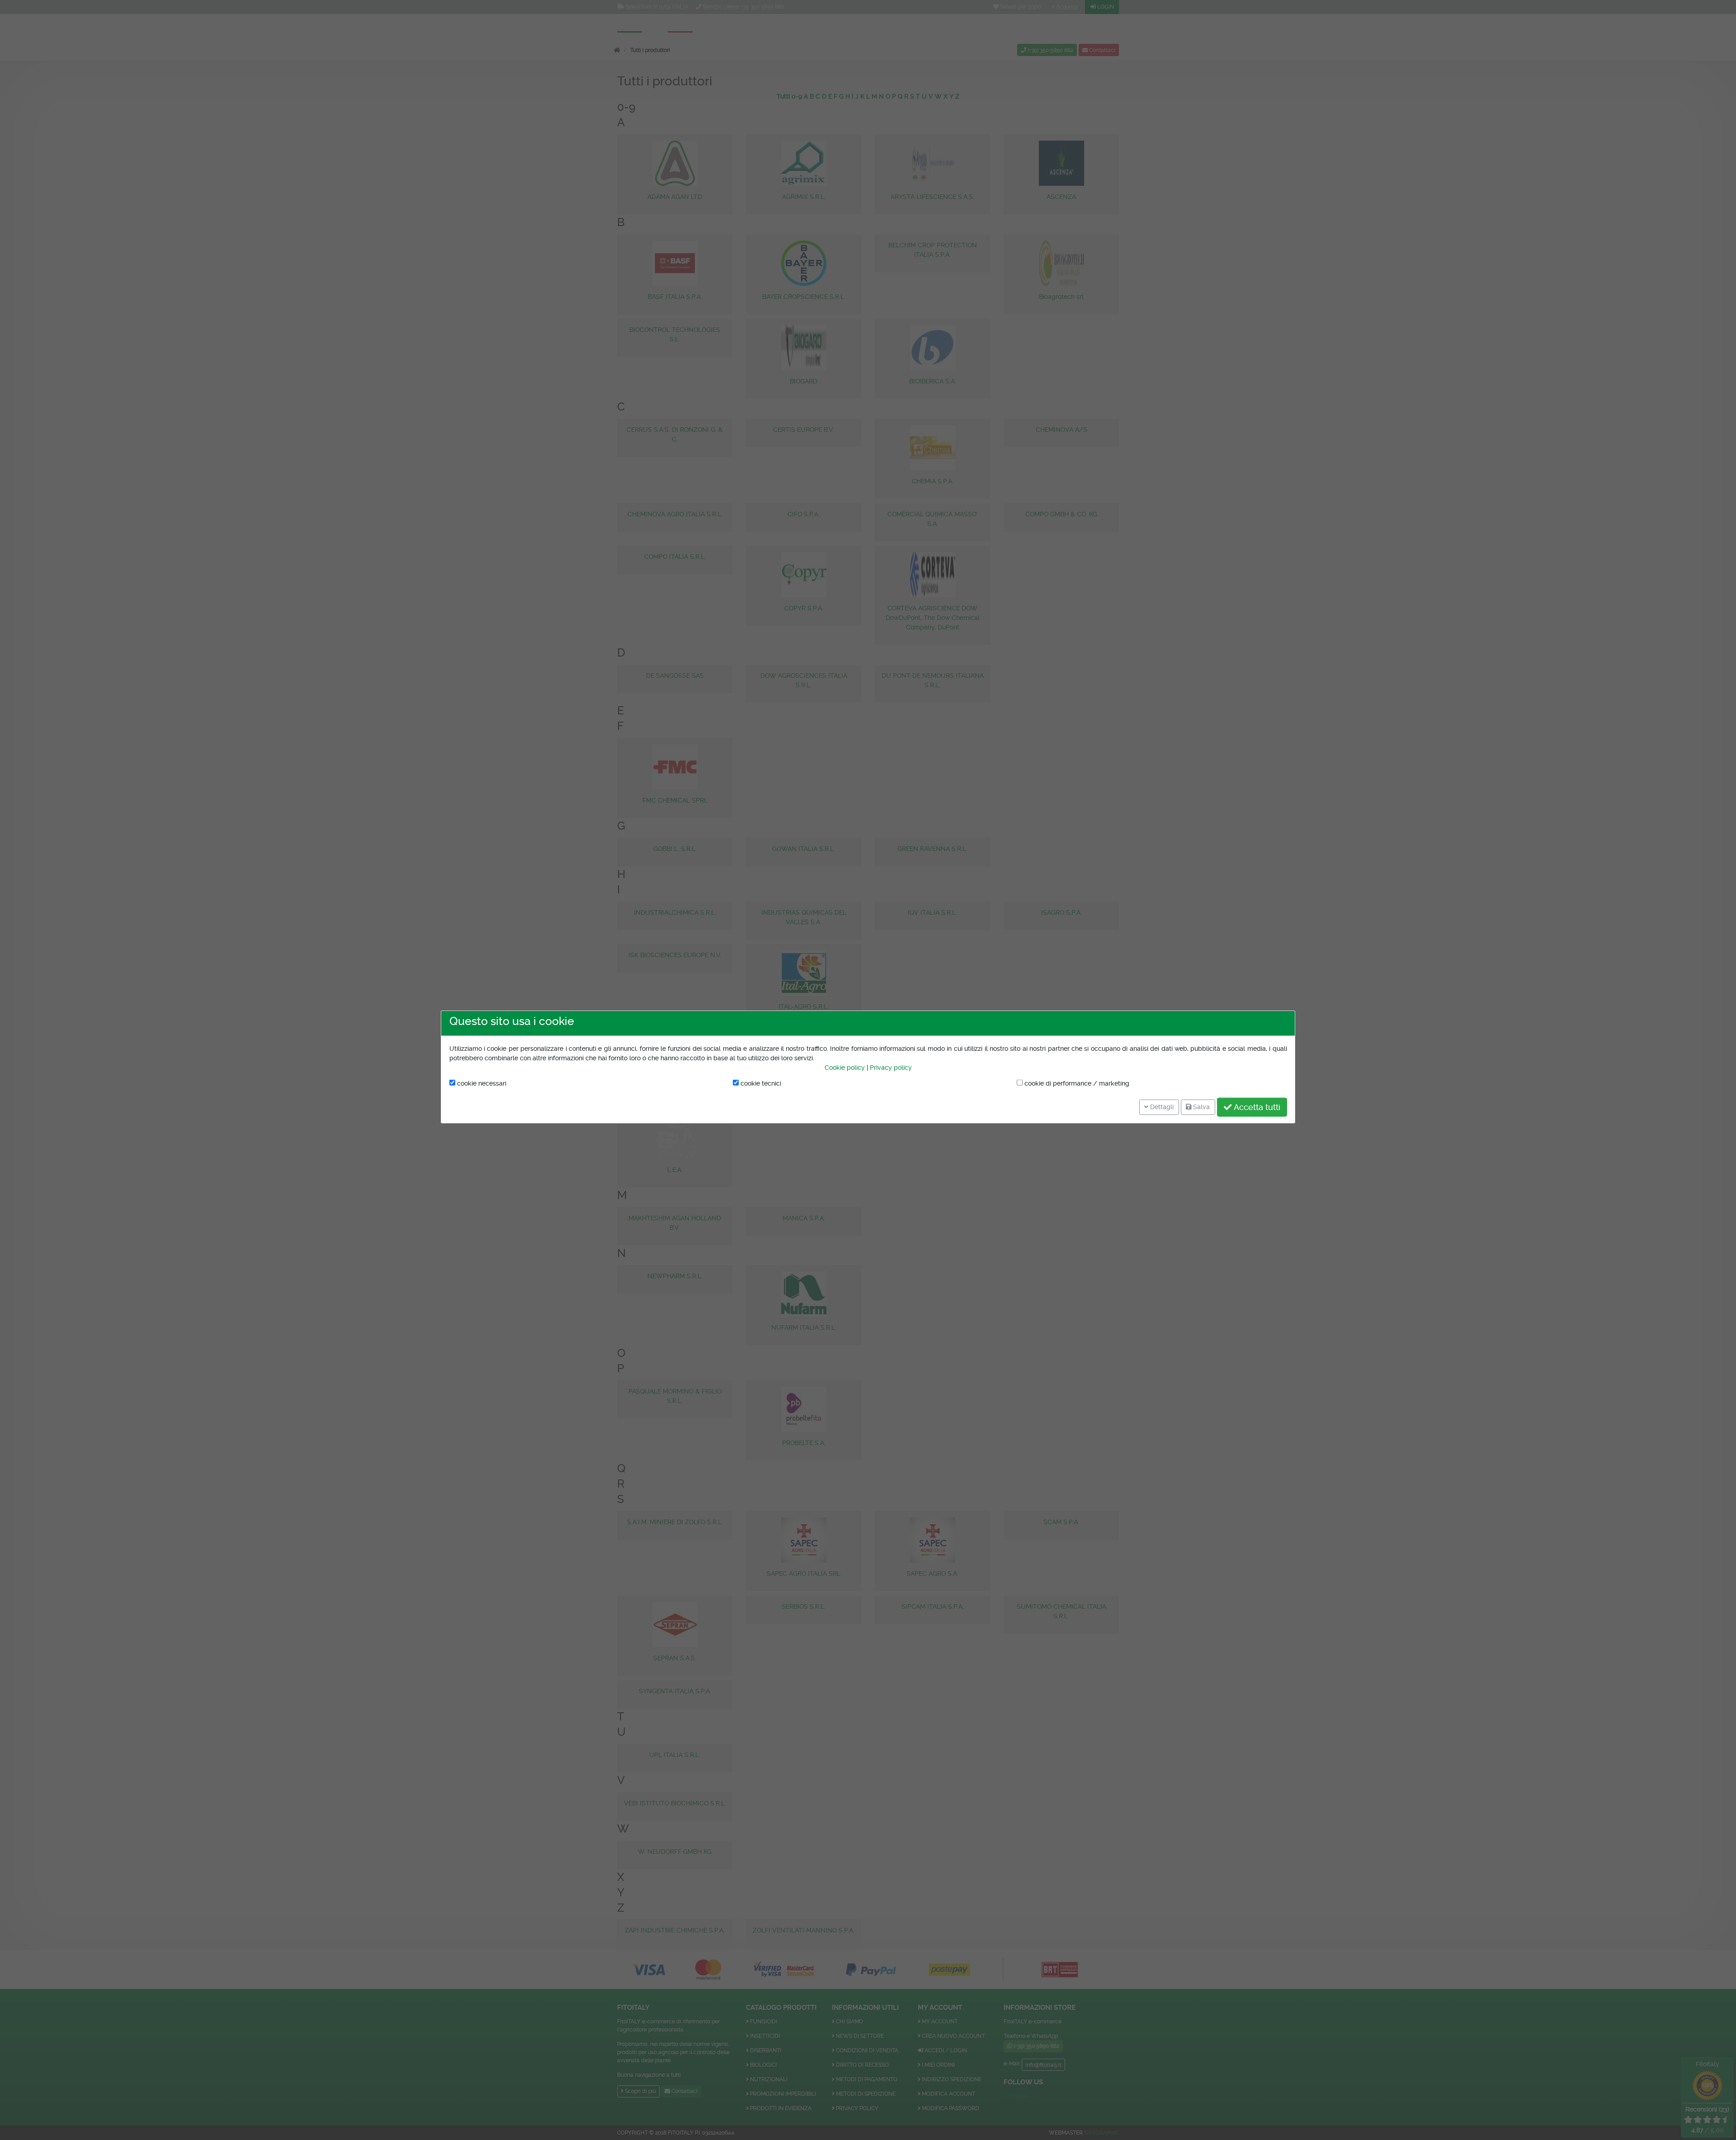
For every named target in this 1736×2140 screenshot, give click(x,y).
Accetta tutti (1256, 1107)
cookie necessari (481, 1083)
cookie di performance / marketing (1076, 1083)
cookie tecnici (760, 1083)
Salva (1201, 1107)
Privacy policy (891, 1068)
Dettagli (1161, 1107)
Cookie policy (845, 1068)
